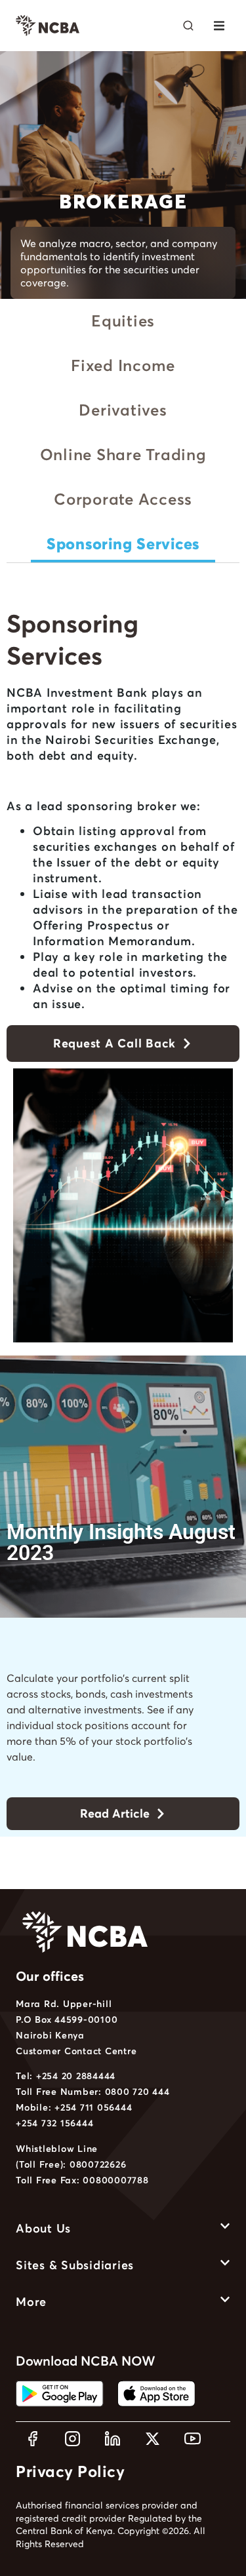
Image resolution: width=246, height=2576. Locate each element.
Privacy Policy (70, 2471)
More (31, 2302)
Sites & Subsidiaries (75, 2265)
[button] (219, 26)
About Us (43, 2228)
